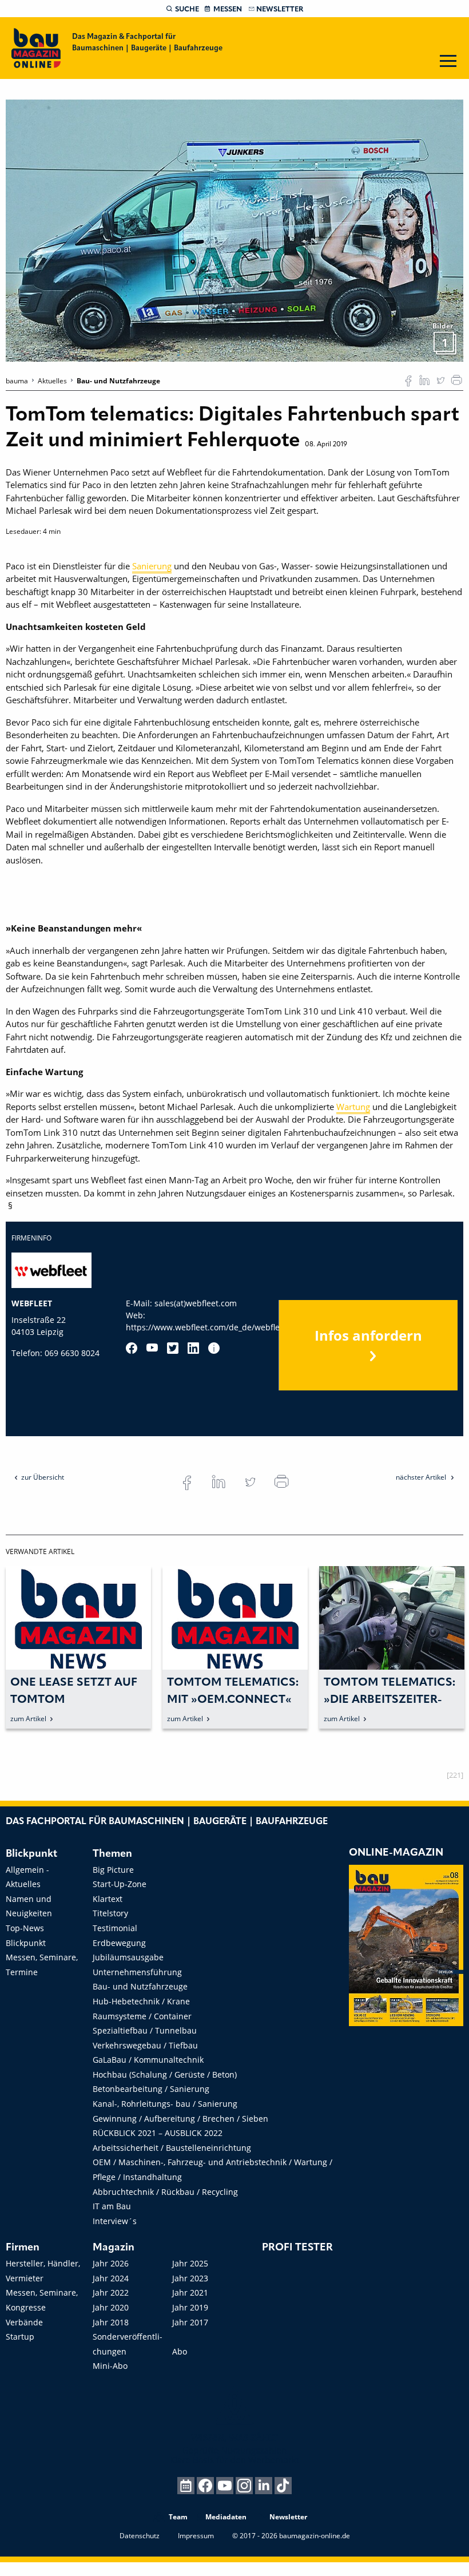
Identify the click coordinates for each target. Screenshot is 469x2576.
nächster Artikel (422, 1477)
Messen (228, 9)
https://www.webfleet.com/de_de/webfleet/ (208, 1327)
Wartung (353, 1107)
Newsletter (280, 9)
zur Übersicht (43, 1477)
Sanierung (152, 566)
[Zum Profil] (214, 1348)
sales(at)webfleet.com (196, 1303)
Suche (187, 9)
